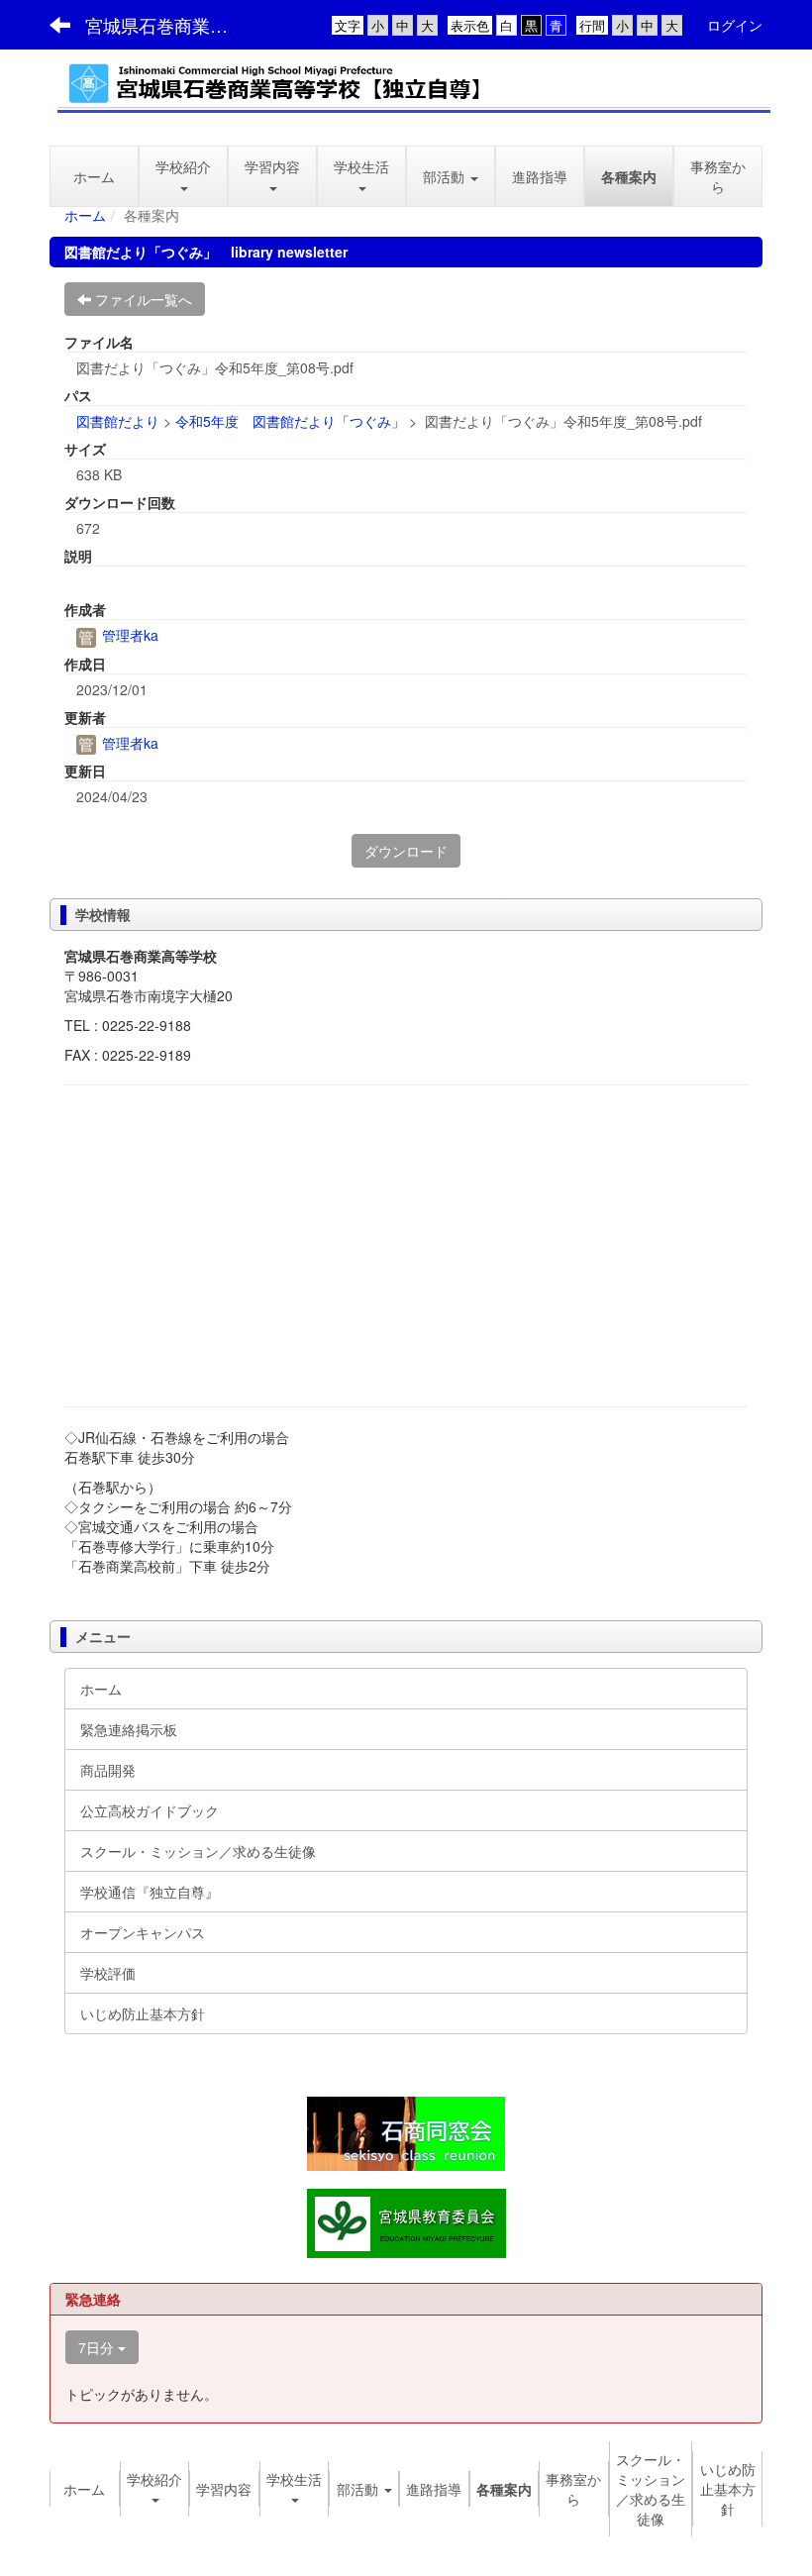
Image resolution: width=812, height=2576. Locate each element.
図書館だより (118, 421)
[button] (272, 176)
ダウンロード (406, 851)
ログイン (735, 25)
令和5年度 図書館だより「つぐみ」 (290, 421)
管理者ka (128, 635)
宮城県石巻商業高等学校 (169, 25)
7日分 (98, 2347)
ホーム (85, 215)
